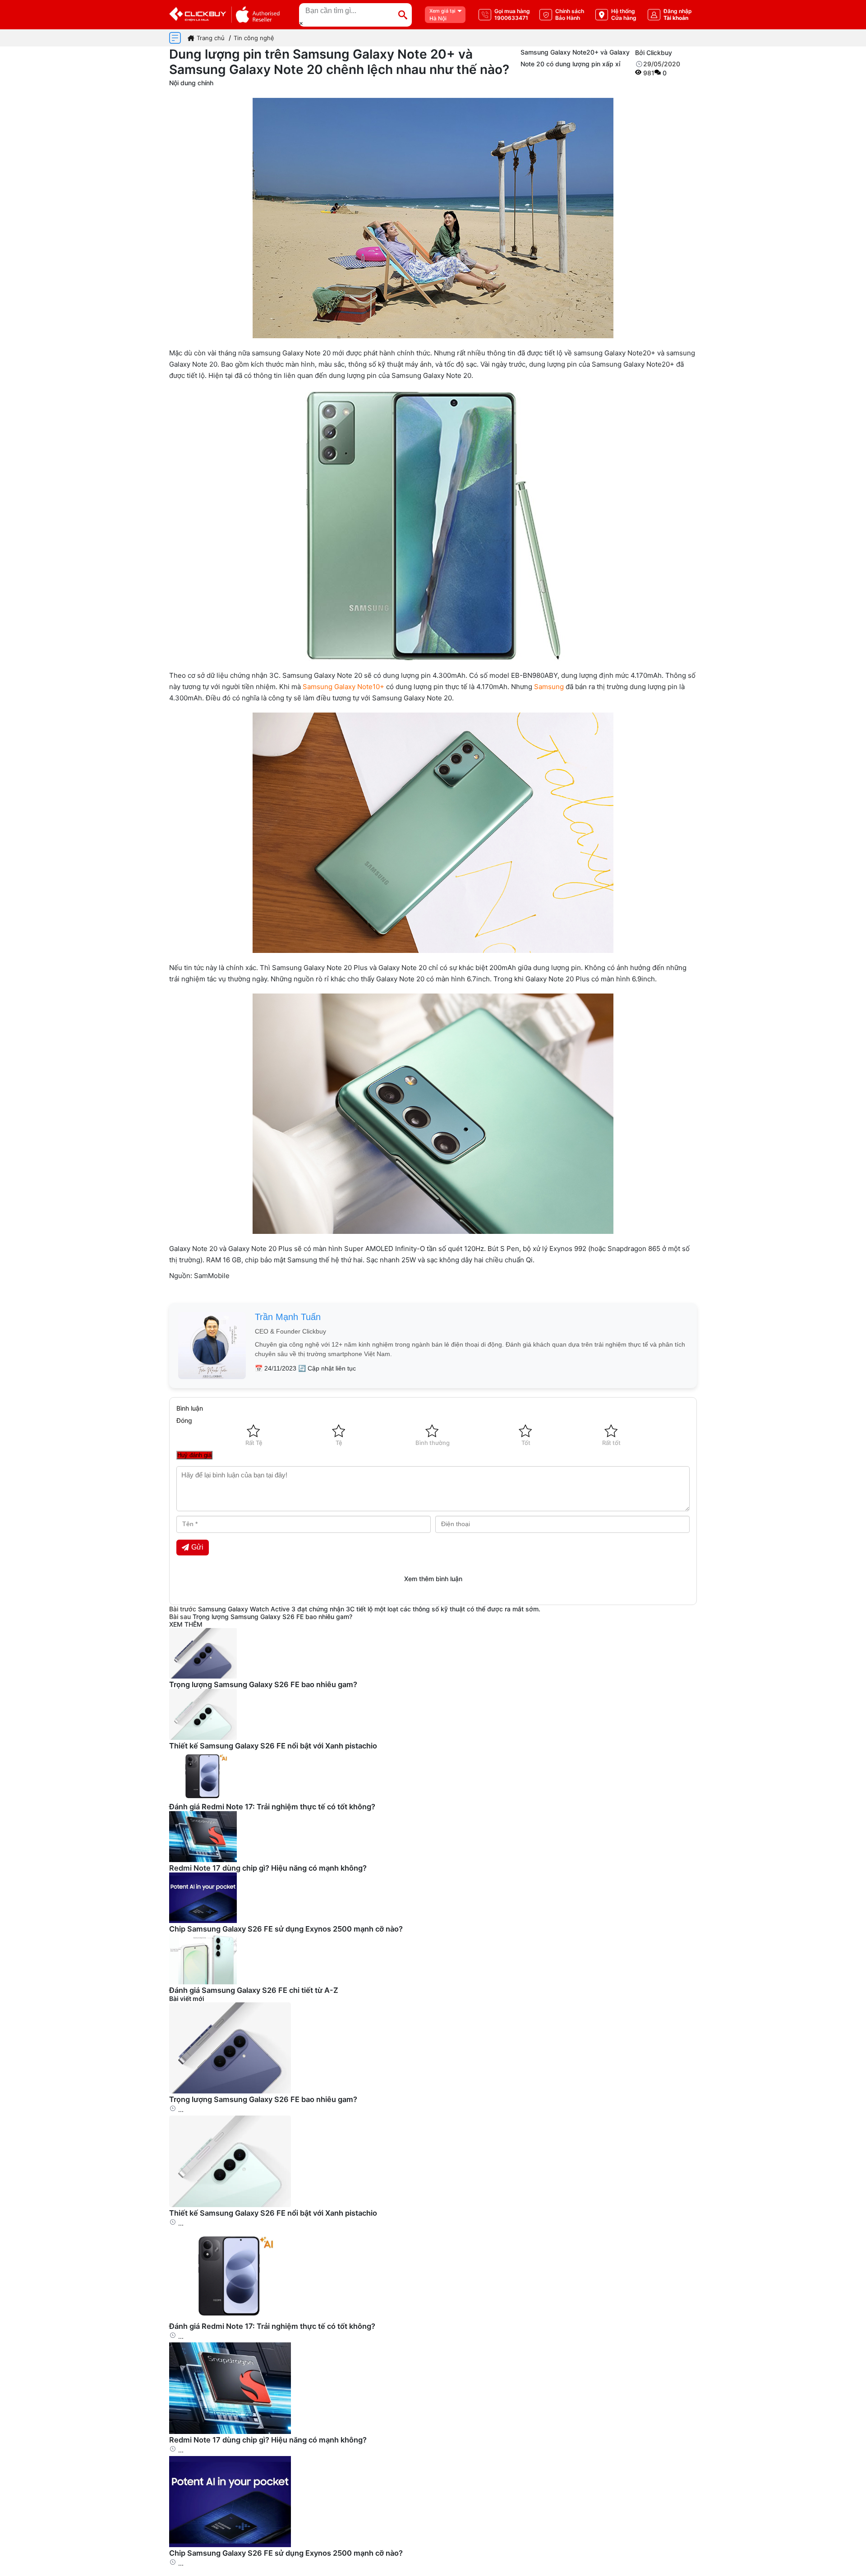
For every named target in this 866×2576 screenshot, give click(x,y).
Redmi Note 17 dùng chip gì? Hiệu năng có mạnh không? (268, 1868)
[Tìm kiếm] (403, 15)
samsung (266, 353)
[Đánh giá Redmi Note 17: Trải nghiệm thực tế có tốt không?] (230, 2318)
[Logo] (224, 15)
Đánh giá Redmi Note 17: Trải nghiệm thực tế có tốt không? (272, 1807)
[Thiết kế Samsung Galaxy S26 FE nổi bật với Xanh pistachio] (230, 2205)
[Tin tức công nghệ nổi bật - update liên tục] (203, 1676)
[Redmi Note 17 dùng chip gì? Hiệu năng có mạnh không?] (230, 2431)
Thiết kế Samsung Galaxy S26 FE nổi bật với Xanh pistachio (273, 1746)
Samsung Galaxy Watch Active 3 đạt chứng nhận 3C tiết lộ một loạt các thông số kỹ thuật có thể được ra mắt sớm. (369, 1609)
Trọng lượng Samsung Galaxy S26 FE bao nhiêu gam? (272, 1617)
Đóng (184, 1420)
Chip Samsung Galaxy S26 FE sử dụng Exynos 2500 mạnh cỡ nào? (286, 1929)
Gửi (197, 1547)
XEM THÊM (186, 1624)
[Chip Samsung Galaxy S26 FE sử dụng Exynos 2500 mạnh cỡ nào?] (230, 2545)
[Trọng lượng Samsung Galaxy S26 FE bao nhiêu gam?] (230, 2091)
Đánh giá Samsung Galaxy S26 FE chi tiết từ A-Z (254, 1990)
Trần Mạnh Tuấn (288, 1317)
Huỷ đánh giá (194, 1455)
